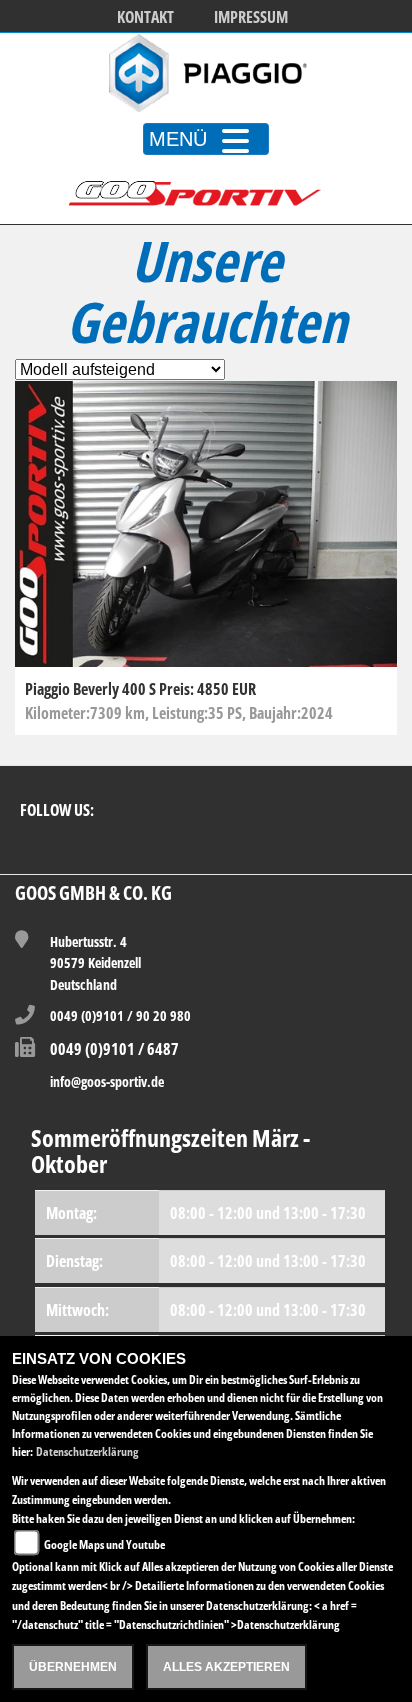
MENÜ (178, 139)
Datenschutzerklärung (87, 1451)
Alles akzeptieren (226, 1667)
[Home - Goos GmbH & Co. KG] (206, 73)
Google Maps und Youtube (104, 1544)
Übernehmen (73, 1667)
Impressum (251, 17)
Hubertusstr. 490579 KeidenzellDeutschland (95, 963)
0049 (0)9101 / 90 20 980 (120, 1015)
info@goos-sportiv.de (107, 1081)
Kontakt (145, 17)
